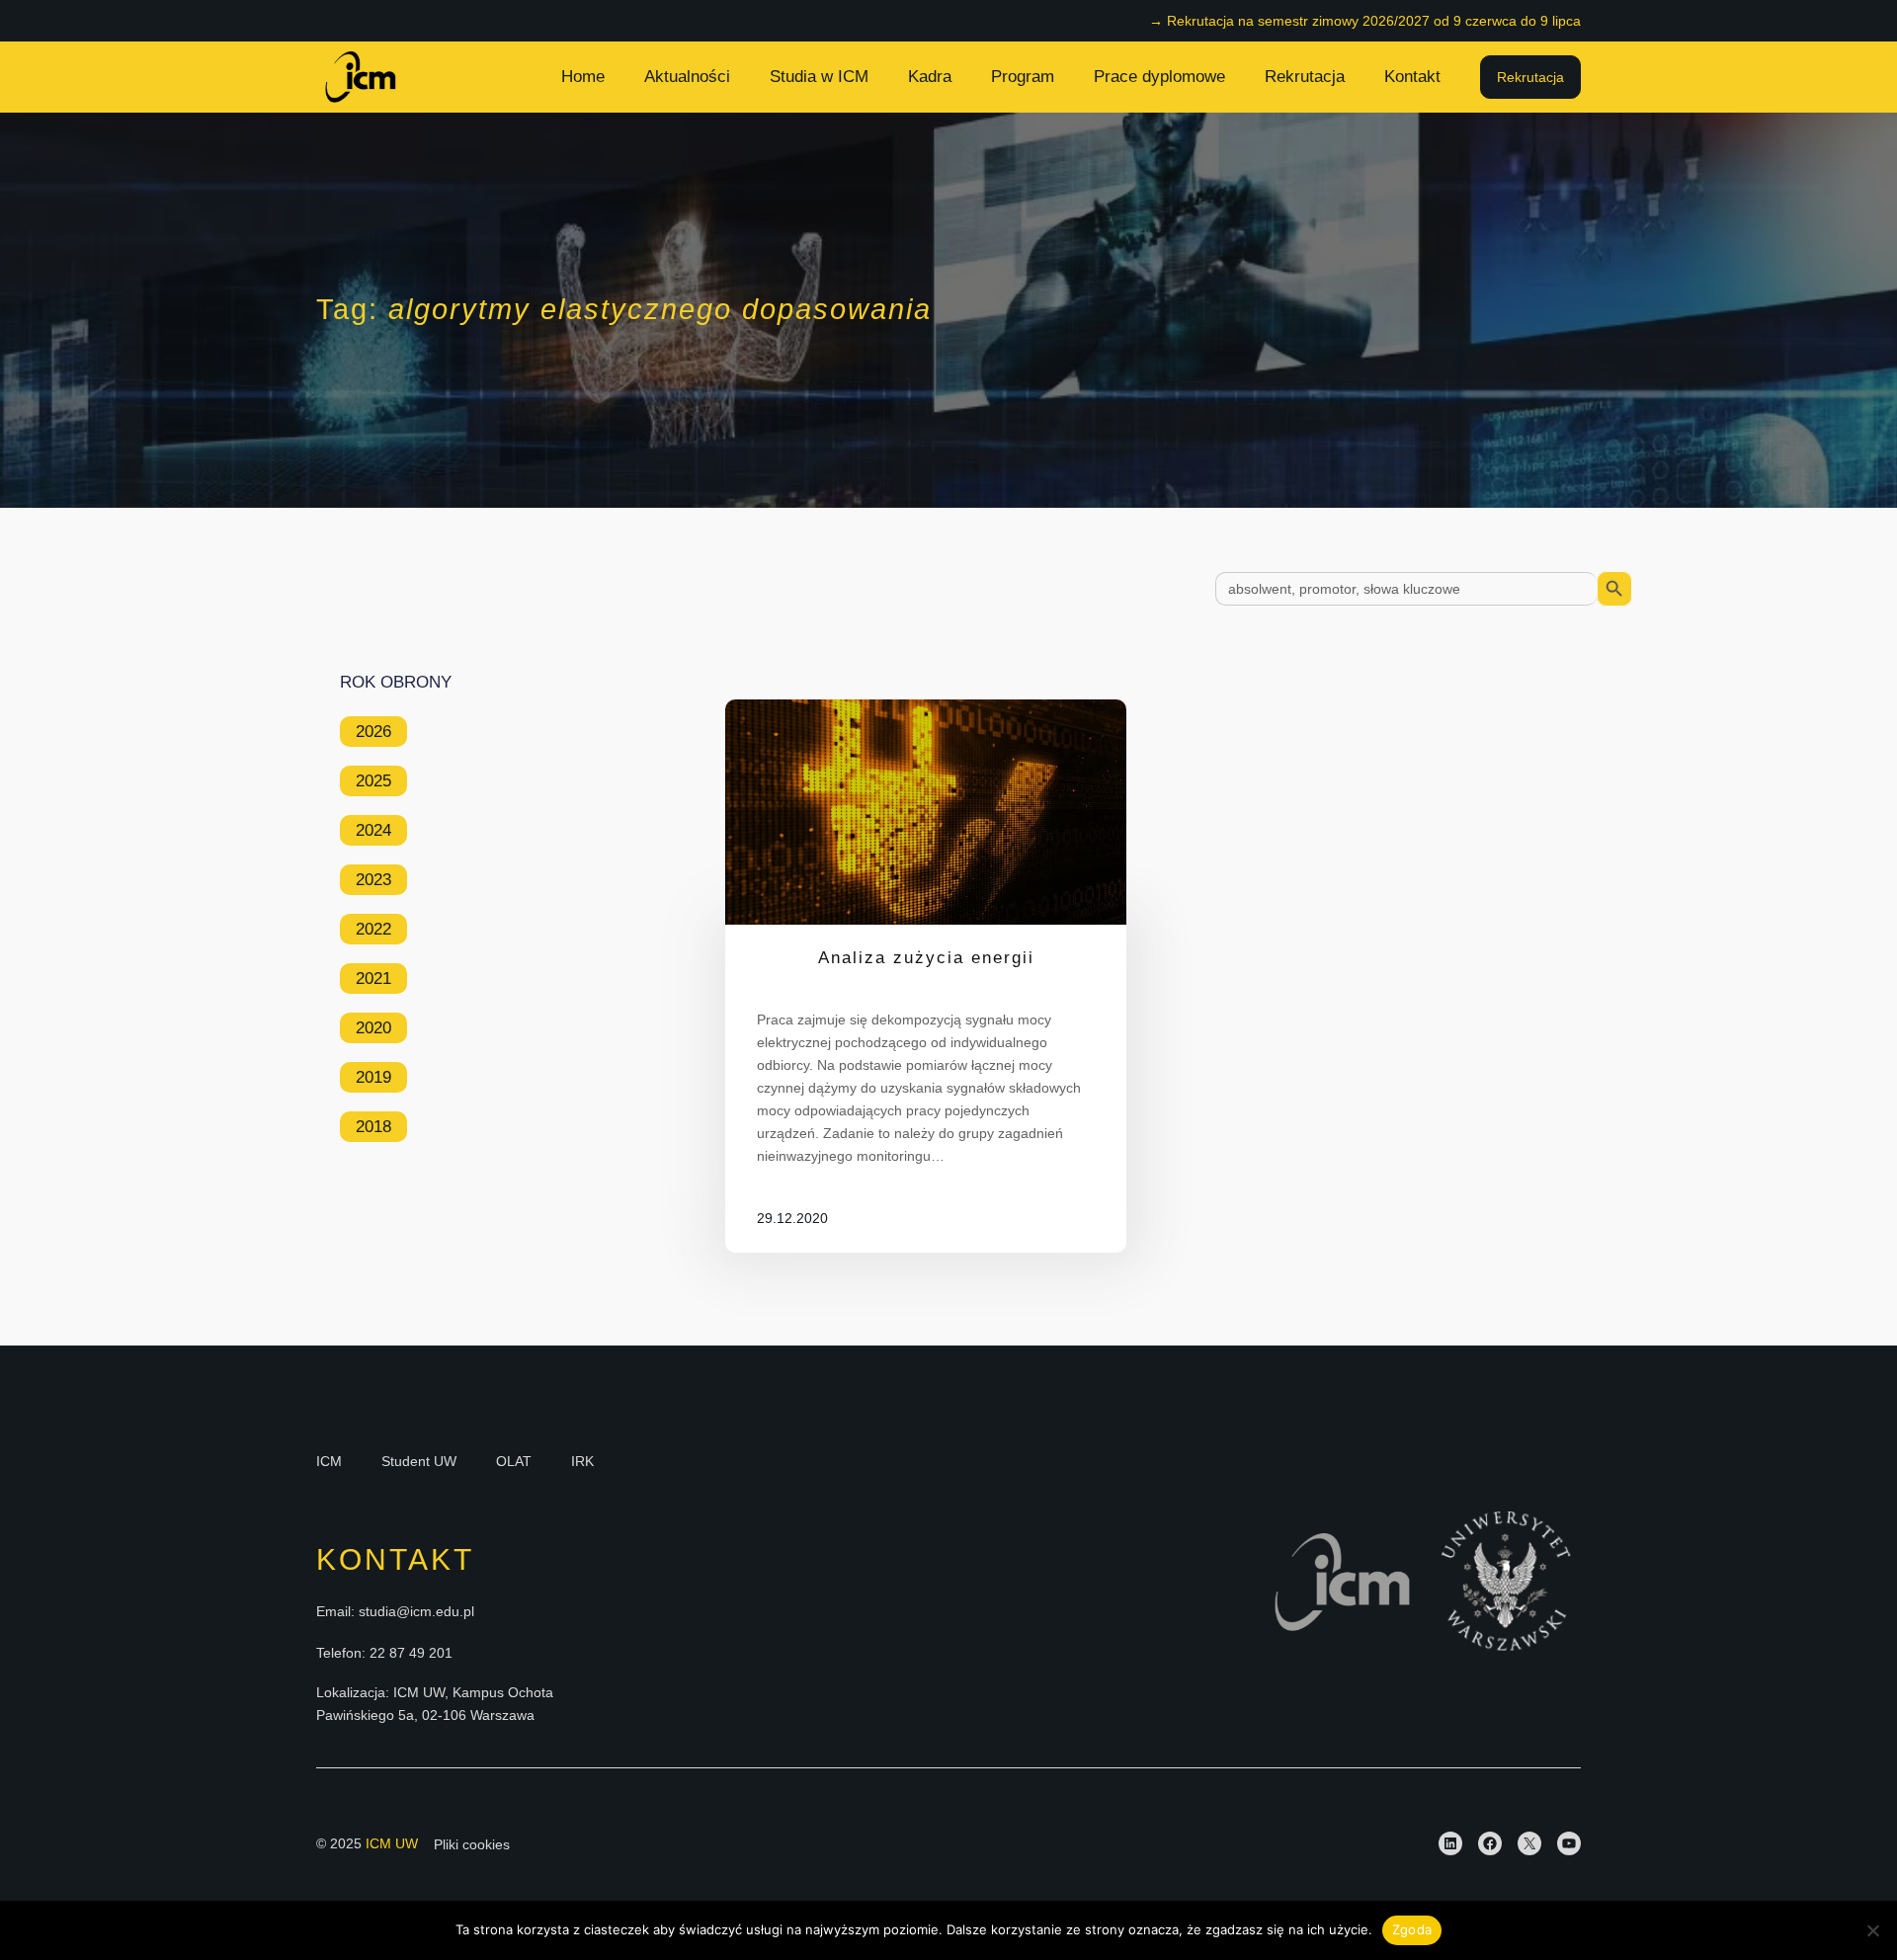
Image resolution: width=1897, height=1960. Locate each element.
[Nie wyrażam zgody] (1872, 1930)
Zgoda (1412, 1929)
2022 (373, 929)
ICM (329, 1461)
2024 (373, 830)
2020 (373, 1028)
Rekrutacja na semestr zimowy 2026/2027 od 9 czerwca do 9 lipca (1374, 21)
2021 (373, 979)
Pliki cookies (472, 1844)
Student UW (419, 1461)
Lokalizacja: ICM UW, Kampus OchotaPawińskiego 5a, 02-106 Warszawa (435, 1703)
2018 (373, 1127)
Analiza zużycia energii (926, 958)
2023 (373, 880)
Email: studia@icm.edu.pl (395, 1611)
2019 (373, 1077)
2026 (373, 732)
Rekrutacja (1530, 77)
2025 (373, 781)
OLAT (514, 1461)
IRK (582, 1461)
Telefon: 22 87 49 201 (384, 1653)
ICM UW (392, 1843)
